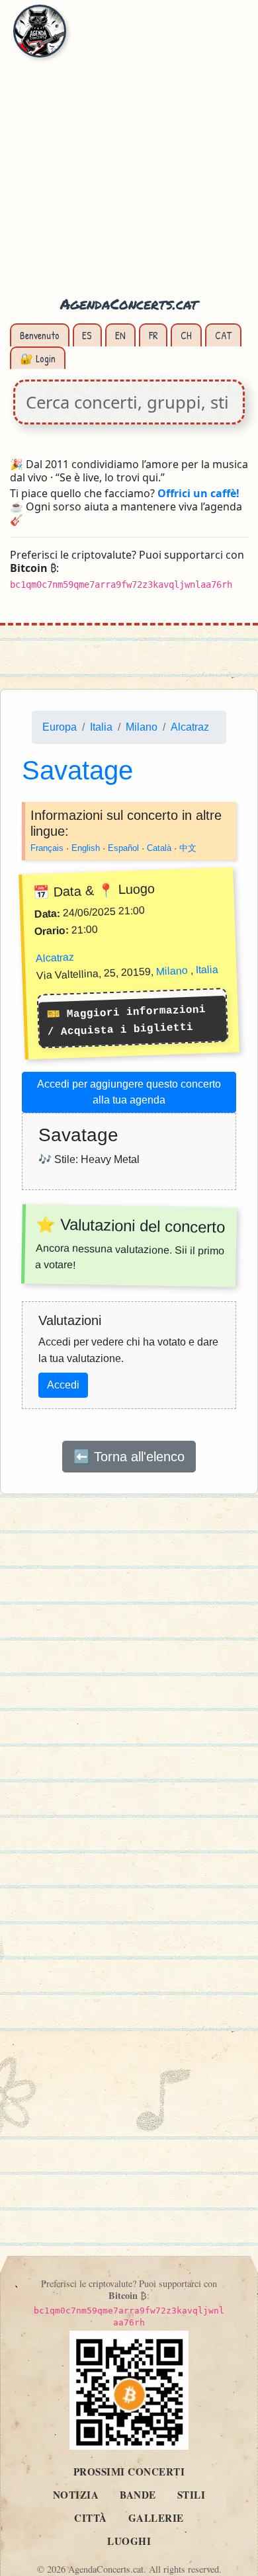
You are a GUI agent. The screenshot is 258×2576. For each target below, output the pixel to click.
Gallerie (156, 2518)
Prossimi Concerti (129, 2472)
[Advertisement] (129, 155)
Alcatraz (190, 727)
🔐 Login (38, 358)
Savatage (77, 770)
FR (153, 335)
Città (91, 2518)
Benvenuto (40, 335)
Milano (142, 727)
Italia (101, 727)
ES (87, 335)
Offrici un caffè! (198, 493)
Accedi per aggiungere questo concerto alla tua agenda (129, 1092)
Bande (138, 2495)
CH (186, 335)
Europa (60, 727)
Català (159, 848)
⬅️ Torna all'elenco (129, 1457)
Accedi (63, 1385)
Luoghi (129, 2541)
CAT (223, 335)
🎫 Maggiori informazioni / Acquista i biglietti (126, 1021)
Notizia (76, 2495)
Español (123, 848)
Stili (192, 2495)
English (86, 848)
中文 (188, 848)
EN (120, 335)
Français (47, 848)
